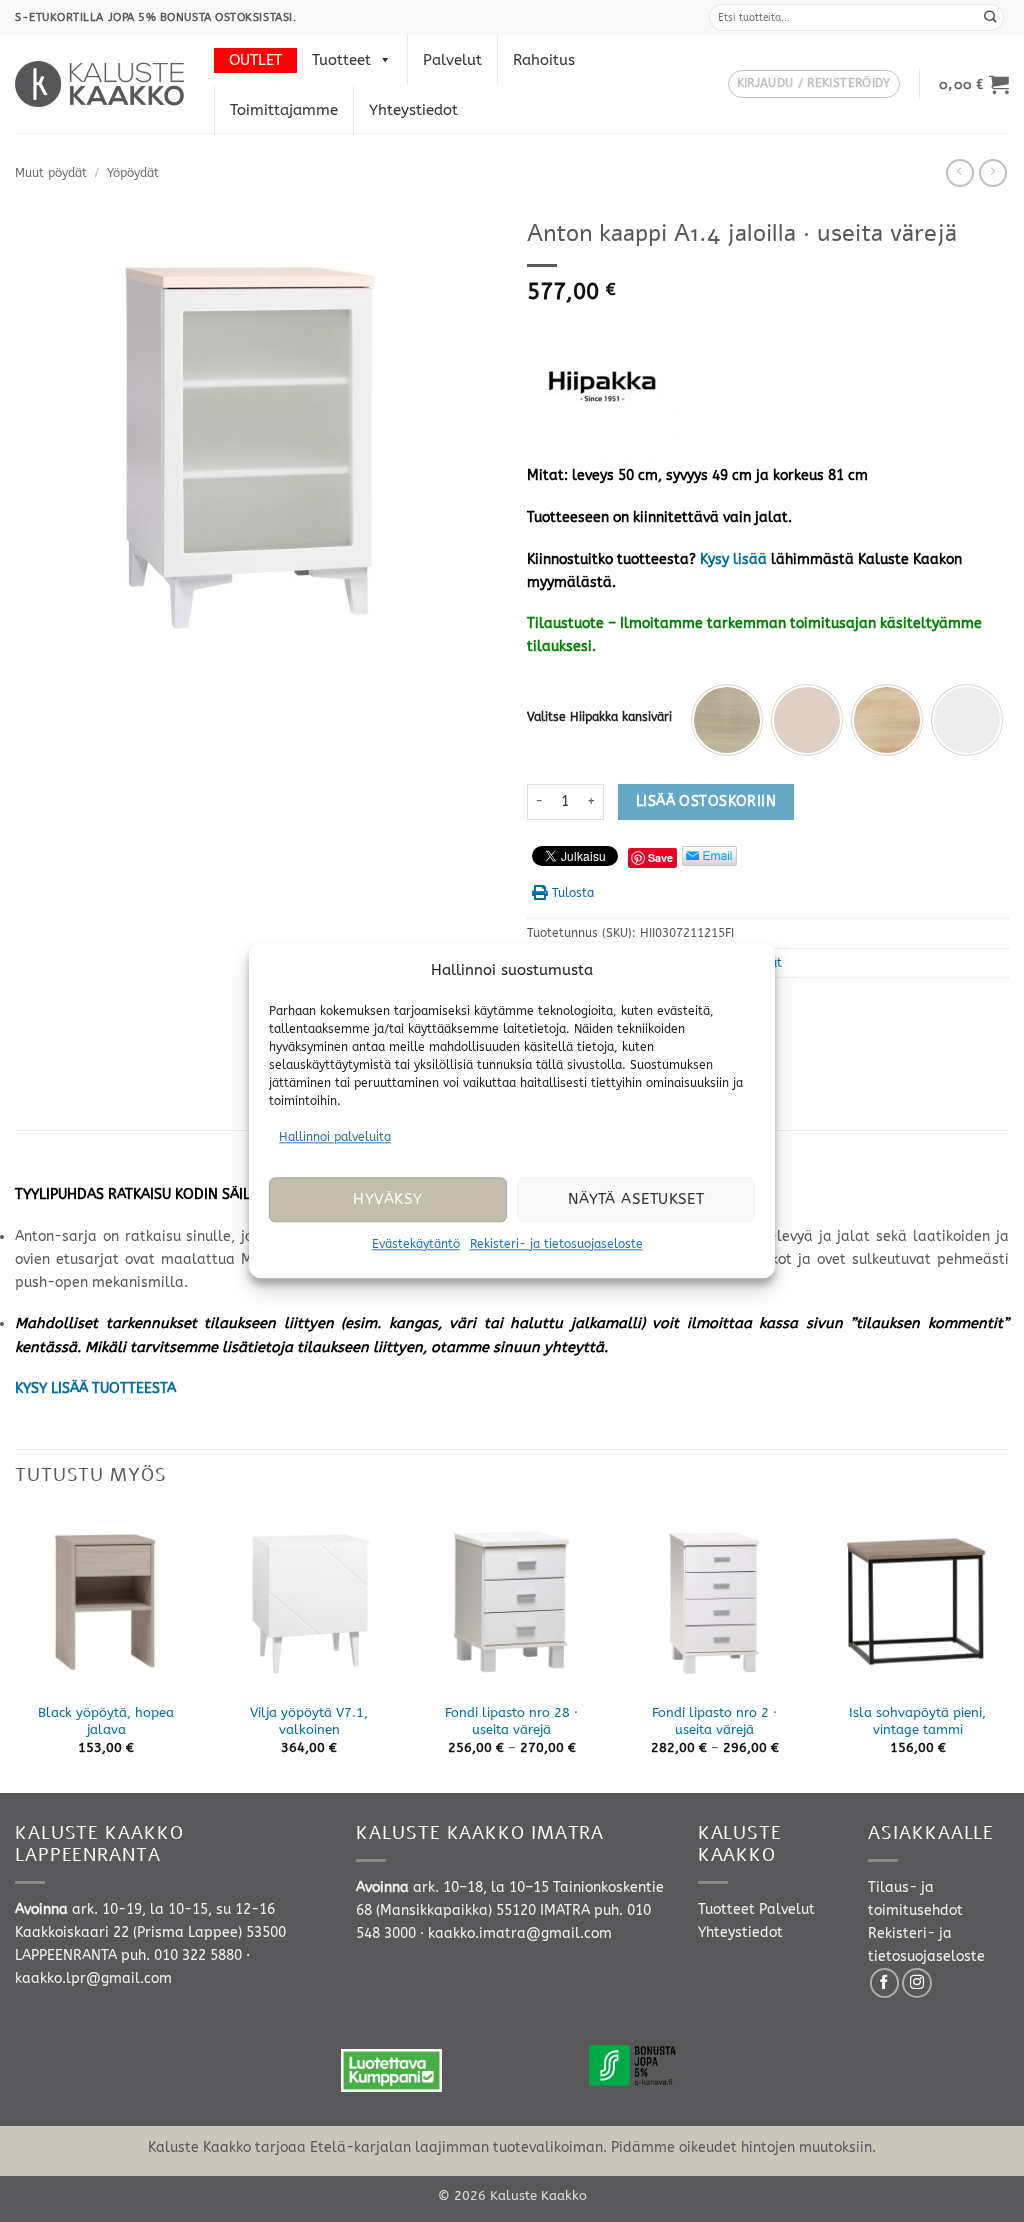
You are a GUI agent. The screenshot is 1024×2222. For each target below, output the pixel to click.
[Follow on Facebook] (885, 1983)
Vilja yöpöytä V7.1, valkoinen (309, 1721)
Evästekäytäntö (416, 1244)
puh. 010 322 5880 (181, 1955)
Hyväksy (387, 1200)
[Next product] (960, 173)
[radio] (727, 720)
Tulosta (573, 893)
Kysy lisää (733, 559)
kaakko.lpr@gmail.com (93, 1978)
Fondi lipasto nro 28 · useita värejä (511, 1721)
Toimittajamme (284, 110)
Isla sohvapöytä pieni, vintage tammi (917, 1721)
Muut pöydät (51, 173)
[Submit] (991, 17)
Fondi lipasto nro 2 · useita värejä (714, 1721)
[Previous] (16, 1650)
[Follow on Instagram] (917, 1983)
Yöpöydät (133, 173)
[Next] (1008, 1650)
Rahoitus (544, 60)
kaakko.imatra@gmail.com (520, 1933)
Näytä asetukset (636, 1200)
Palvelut (452, 60)
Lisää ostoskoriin (706, 801)
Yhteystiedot (413, 110)
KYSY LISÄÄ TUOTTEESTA (95, 1388)
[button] (814, 84)
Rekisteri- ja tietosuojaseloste (556, 1244)
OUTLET (255, 60)
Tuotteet (341, 60)
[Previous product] (993, 173)
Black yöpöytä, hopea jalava (106, 1721)
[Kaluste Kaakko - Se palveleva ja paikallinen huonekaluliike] (99, 84)
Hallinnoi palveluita (335, 1137)
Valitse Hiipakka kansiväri (599, 717)
